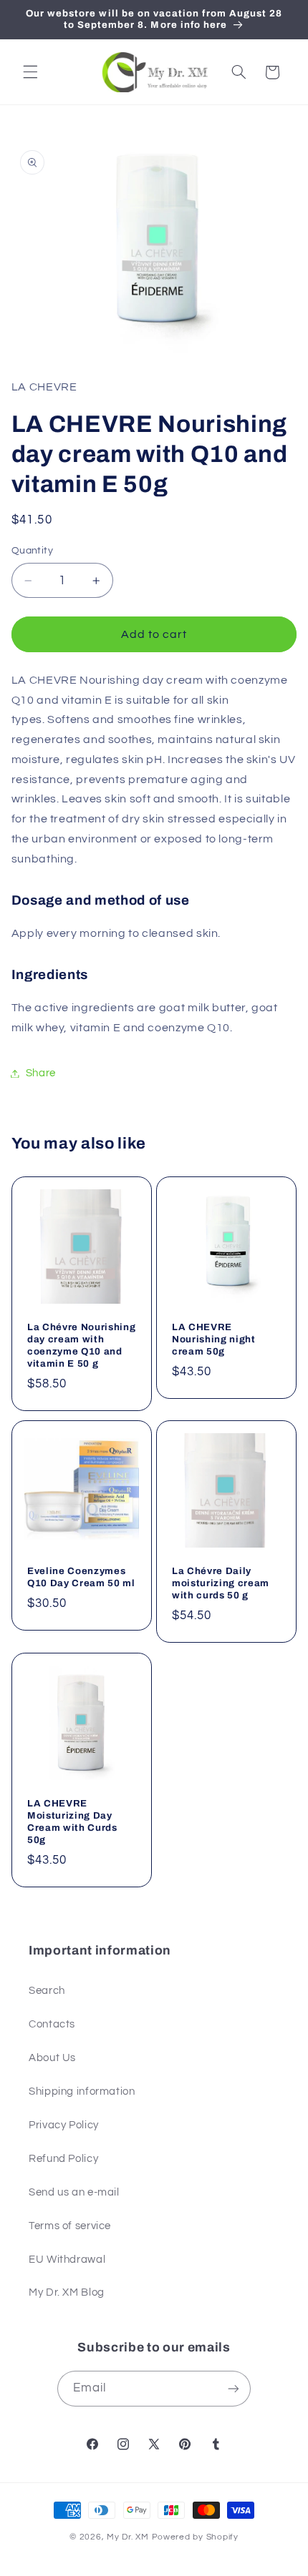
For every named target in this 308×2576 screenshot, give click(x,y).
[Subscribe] (234, 2388)
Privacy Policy (64, 2125)
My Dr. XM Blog (67, 2292)
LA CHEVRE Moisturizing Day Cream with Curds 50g (72, 1822)
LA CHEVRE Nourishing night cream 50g (214, 1338)
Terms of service (70, 2226)
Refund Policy (63, 2159)
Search (47, 1991)
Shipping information (82, 2091)
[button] (30, 72)
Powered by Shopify (195, 2537)
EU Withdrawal (67, 2260)
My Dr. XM (129, 2537)
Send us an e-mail (74, 2192)
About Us (52, 2058)
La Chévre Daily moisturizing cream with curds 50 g (221, 1583)
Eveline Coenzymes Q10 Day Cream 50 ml (81, 1577)
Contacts (52, 2024)
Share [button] (41, 1073)
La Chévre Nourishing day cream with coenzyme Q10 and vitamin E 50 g (81, 1344)
